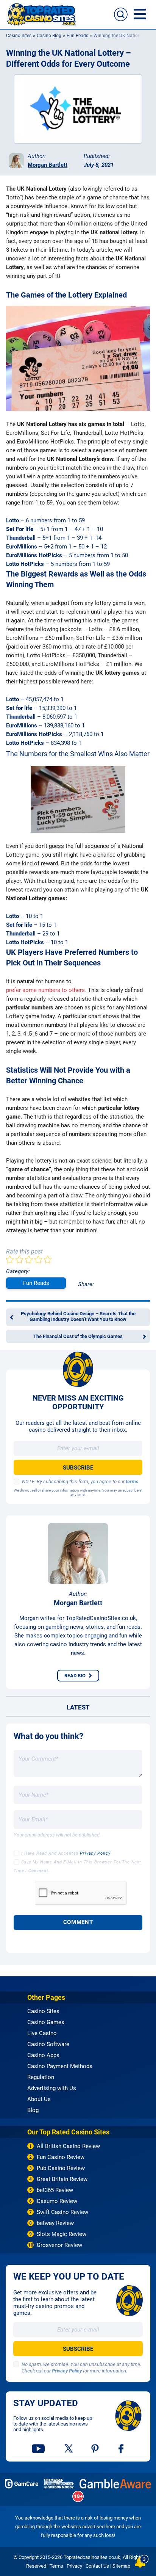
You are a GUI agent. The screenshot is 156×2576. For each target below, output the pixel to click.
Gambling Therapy (59, 2484)
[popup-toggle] (142, 2561)
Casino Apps (43, 2055)
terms (132, 1482)
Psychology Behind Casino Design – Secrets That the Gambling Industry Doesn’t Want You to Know (78, 1316)
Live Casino (42, 2033)
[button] (121, 14)
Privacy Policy (95, 1853)
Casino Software (48, 2044)
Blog (33, 2110)
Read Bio (75, 1676)
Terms (56, 2566)
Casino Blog (49, 36)
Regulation (41, 2077)
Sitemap (121, 2566)
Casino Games (46, 2022)
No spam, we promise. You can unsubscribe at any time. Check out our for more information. (81, 2368)
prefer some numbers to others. (46, 990)
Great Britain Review (62, 2179)
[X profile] (69, 2449)
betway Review (55, 2223)
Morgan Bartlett (48, 165)
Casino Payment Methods (60, 2066)
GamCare (22, 2484)
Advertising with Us (52, 2088)
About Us (39, 2099)
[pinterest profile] (96, 2449)
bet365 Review (55, 2190)
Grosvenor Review (59, 2245)
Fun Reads (77, 36)
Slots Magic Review (62, 2234)
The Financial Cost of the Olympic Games (78, 1336)
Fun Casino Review (61, 2157)
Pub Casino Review (61, 2168)
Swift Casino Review (62, 2212)
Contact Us (97, 2566)
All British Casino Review (68, 2146)
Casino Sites (19, 36)
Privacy (74, 2566)
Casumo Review (57, 2201)
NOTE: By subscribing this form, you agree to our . (81, 1482)
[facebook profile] (122, 2449)
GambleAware (115, 2484)
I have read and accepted (66, 1853)
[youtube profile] (39, 2449)
